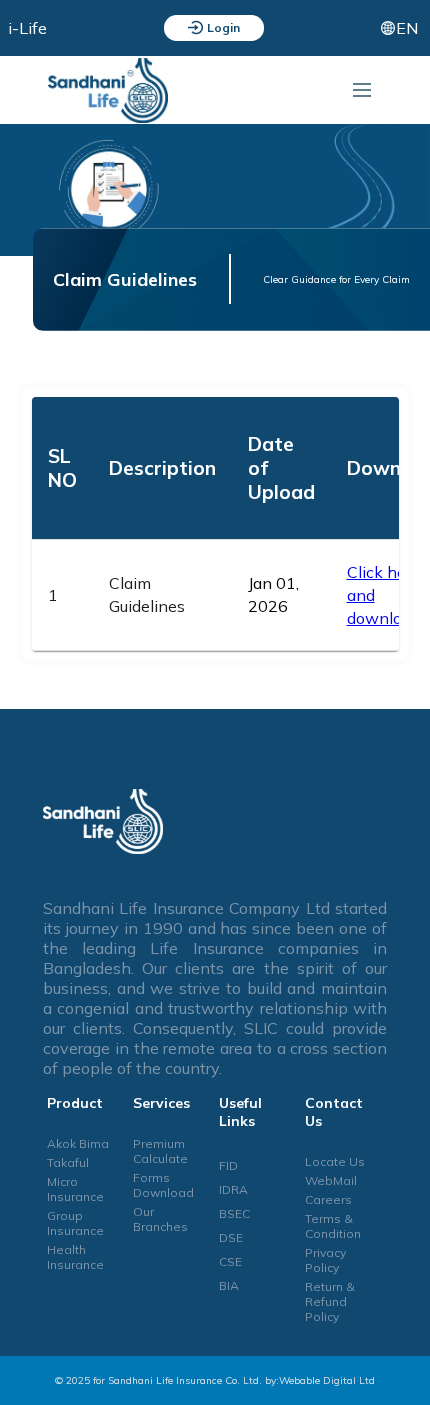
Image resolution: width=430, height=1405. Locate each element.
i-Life (27, 28)
